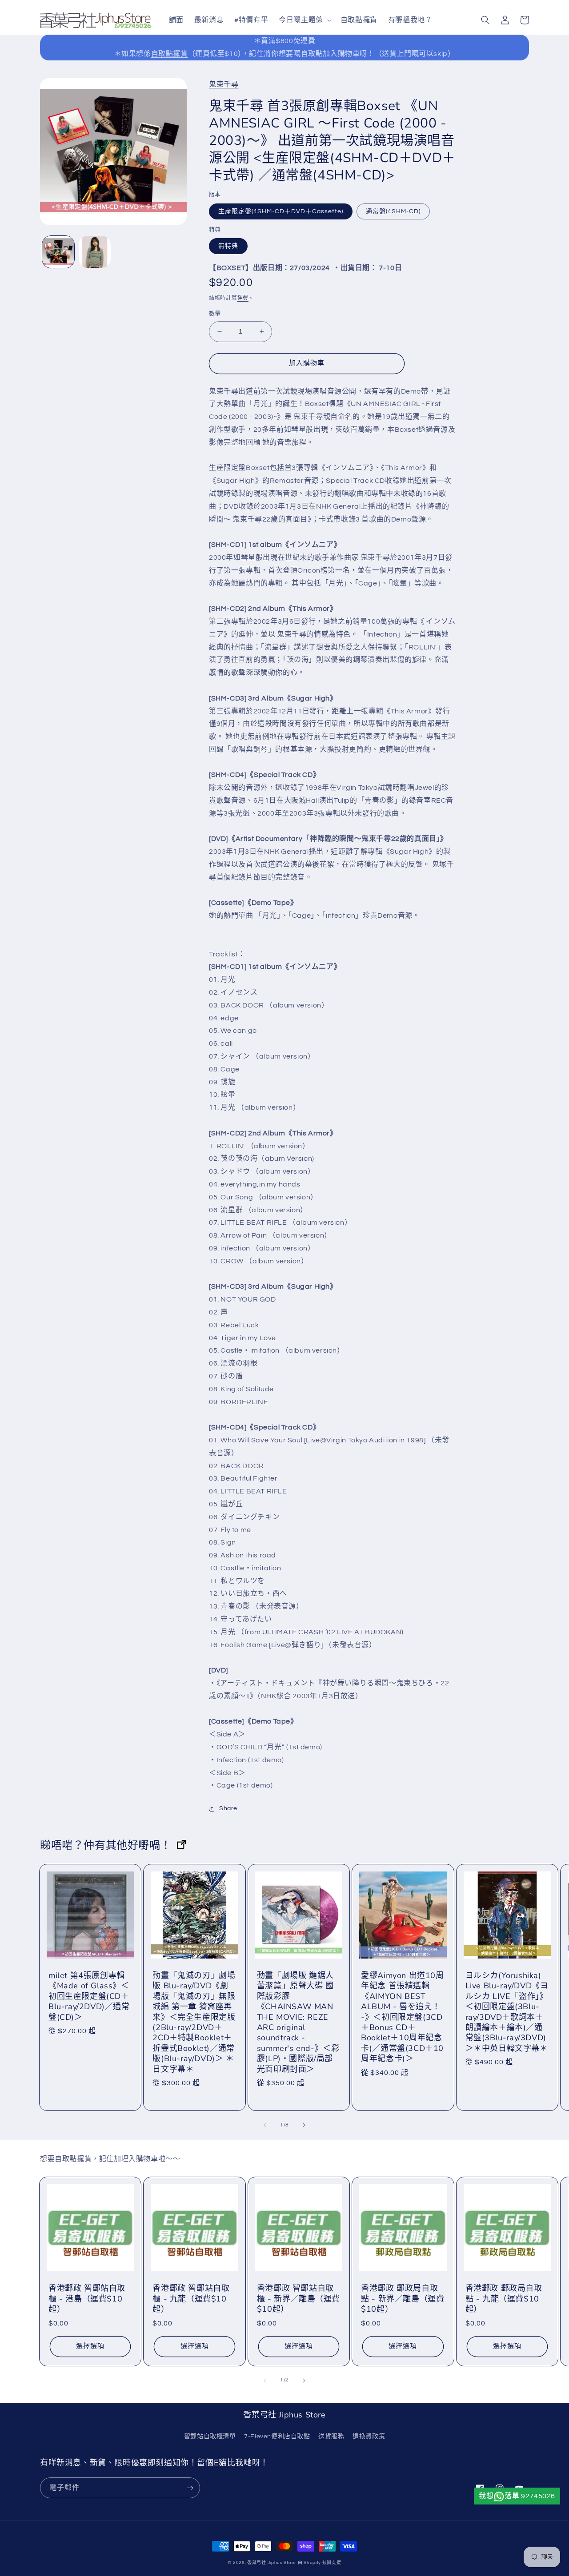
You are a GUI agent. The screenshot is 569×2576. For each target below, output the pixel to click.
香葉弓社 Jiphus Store (272, 2563)
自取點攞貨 (170, 54)
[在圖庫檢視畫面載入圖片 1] (58, 252)
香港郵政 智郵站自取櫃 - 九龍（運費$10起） (191, 2299)
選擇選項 (90, 2346)
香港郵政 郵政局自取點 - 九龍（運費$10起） (504, 2299)
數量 (215, 314)
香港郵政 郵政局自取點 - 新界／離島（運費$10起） (403, 2299)
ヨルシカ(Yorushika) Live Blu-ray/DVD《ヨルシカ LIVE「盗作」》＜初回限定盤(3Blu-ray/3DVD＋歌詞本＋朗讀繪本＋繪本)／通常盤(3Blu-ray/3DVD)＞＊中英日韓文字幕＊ (507, 2012)
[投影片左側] (265, 2125)
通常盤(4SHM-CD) (393, 211)
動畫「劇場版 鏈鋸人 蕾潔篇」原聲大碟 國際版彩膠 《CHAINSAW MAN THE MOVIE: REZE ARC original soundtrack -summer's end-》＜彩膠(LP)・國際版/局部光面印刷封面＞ (298, 2023)
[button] (304, 20)
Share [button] (228, 1808)
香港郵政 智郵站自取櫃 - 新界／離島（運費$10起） (299, 2299)
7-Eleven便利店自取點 (277, 2437)
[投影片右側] (304, 2125)
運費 (243, 298)
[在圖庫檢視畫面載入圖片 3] (95, 252)
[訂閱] (190, 2488)
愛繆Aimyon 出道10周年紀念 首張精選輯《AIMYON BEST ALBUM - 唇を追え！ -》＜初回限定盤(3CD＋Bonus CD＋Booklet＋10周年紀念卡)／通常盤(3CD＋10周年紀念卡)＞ (402, 2017)
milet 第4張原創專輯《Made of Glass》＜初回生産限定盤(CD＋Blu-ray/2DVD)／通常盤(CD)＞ (89, 1997)
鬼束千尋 (224, 84)
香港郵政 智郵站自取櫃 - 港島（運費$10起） (87, 2299)
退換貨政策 (369, 2437)
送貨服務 (331, 2437)
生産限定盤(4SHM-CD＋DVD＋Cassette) (281, 211)
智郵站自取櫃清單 (210, 2437)
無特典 (228, 246)
